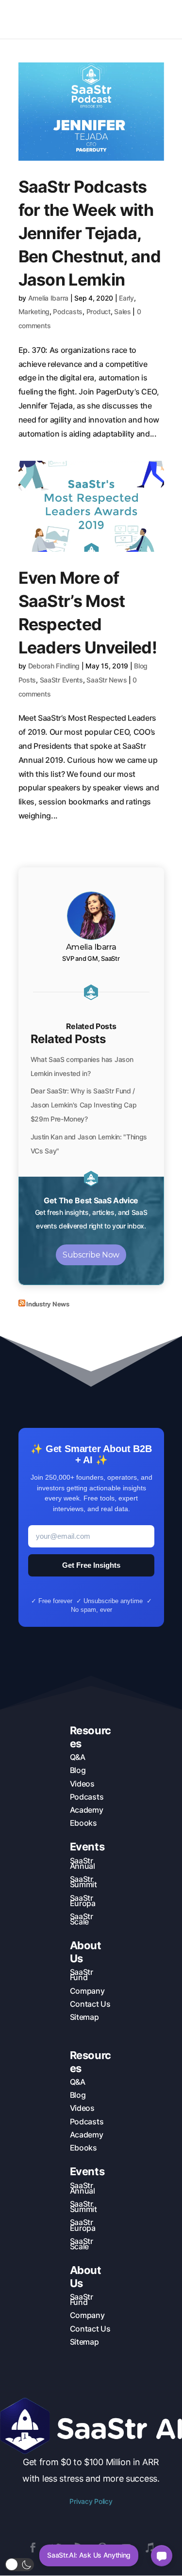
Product (99, 311)
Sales (123, 311)
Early (126, 298)
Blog (78, 1770)
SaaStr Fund (82, 1975)
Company (87, 1991)
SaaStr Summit (83, 1882)
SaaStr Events (61, 680)
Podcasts (68, 311)
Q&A (78, 1757)
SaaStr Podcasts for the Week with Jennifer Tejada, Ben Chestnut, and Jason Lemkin (90, 233)
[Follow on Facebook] (33, 2547)
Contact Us (90, 2004)
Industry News (48, 1304)
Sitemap (84, 2017)
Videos (82, 1784)
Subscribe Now (91, 1255)
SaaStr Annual (83, 1863)
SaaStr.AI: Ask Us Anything (89, 2555)
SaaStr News (107, 680)
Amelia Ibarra (48, 298)
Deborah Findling (54, 666)
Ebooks (83, 1823)
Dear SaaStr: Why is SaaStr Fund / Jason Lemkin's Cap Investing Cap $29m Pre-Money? (84, 1105)
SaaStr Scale (82, 1919)
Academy (87, 1810)
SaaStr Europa (83, 1901)
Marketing (34, 311)
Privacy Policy (91, 2501)
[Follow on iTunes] (149, 2547)
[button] (19, 2565)
